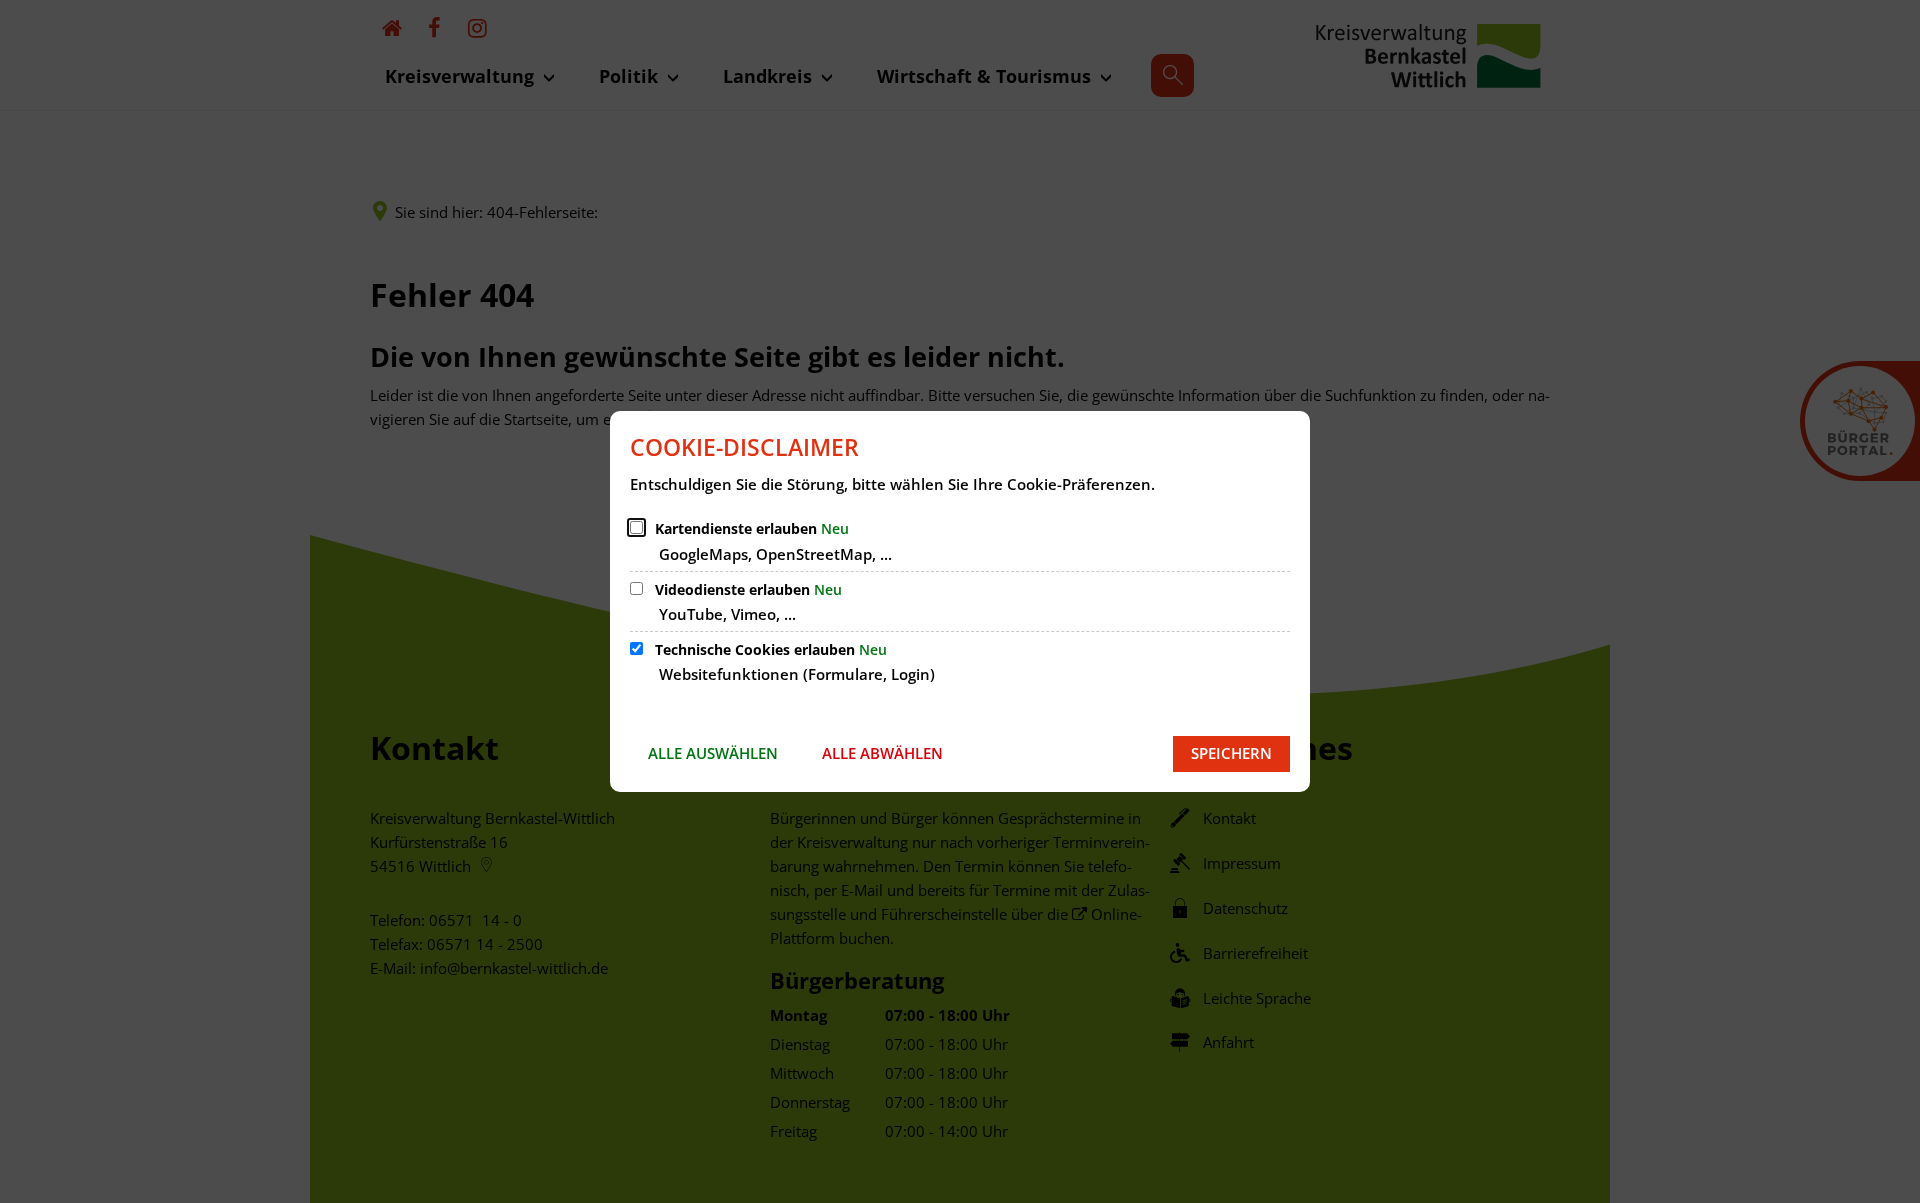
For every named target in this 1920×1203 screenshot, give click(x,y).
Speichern (1231, 753)
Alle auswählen (713, 753)
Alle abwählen (882, 753)
